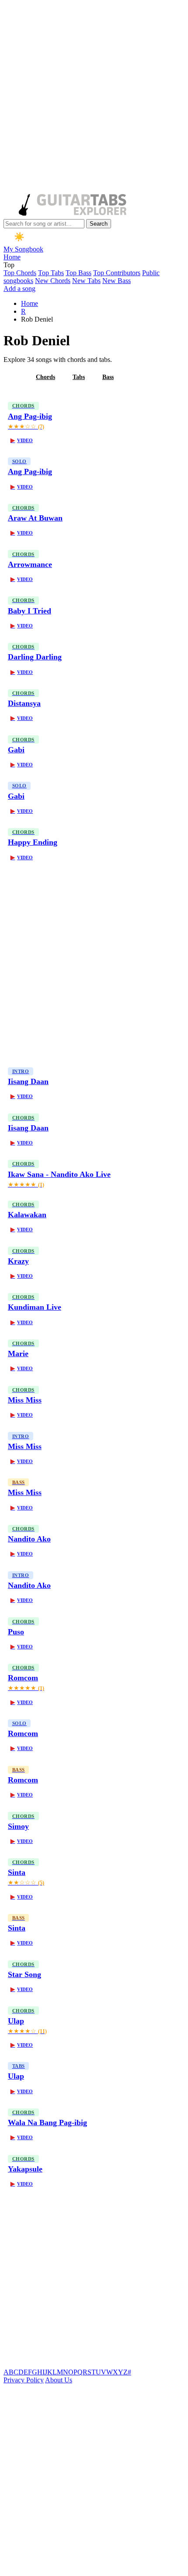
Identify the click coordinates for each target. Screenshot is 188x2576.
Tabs (79, 377)
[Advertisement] (94, 98)
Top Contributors (117, 273)
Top (9, 265)
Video (22, 440)
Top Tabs (51, 273)
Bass (108, 377)
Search (99, 224)
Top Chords (20, 273)
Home (12, 257)
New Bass (117, 281)
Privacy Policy (24, 2380)
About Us (59, 2380)
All (14, 377)
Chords (45, 377)
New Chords (53, 281)
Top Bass (78, 273)
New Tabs (86, 281)
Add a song (19, 289)
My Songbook (23, 249)
